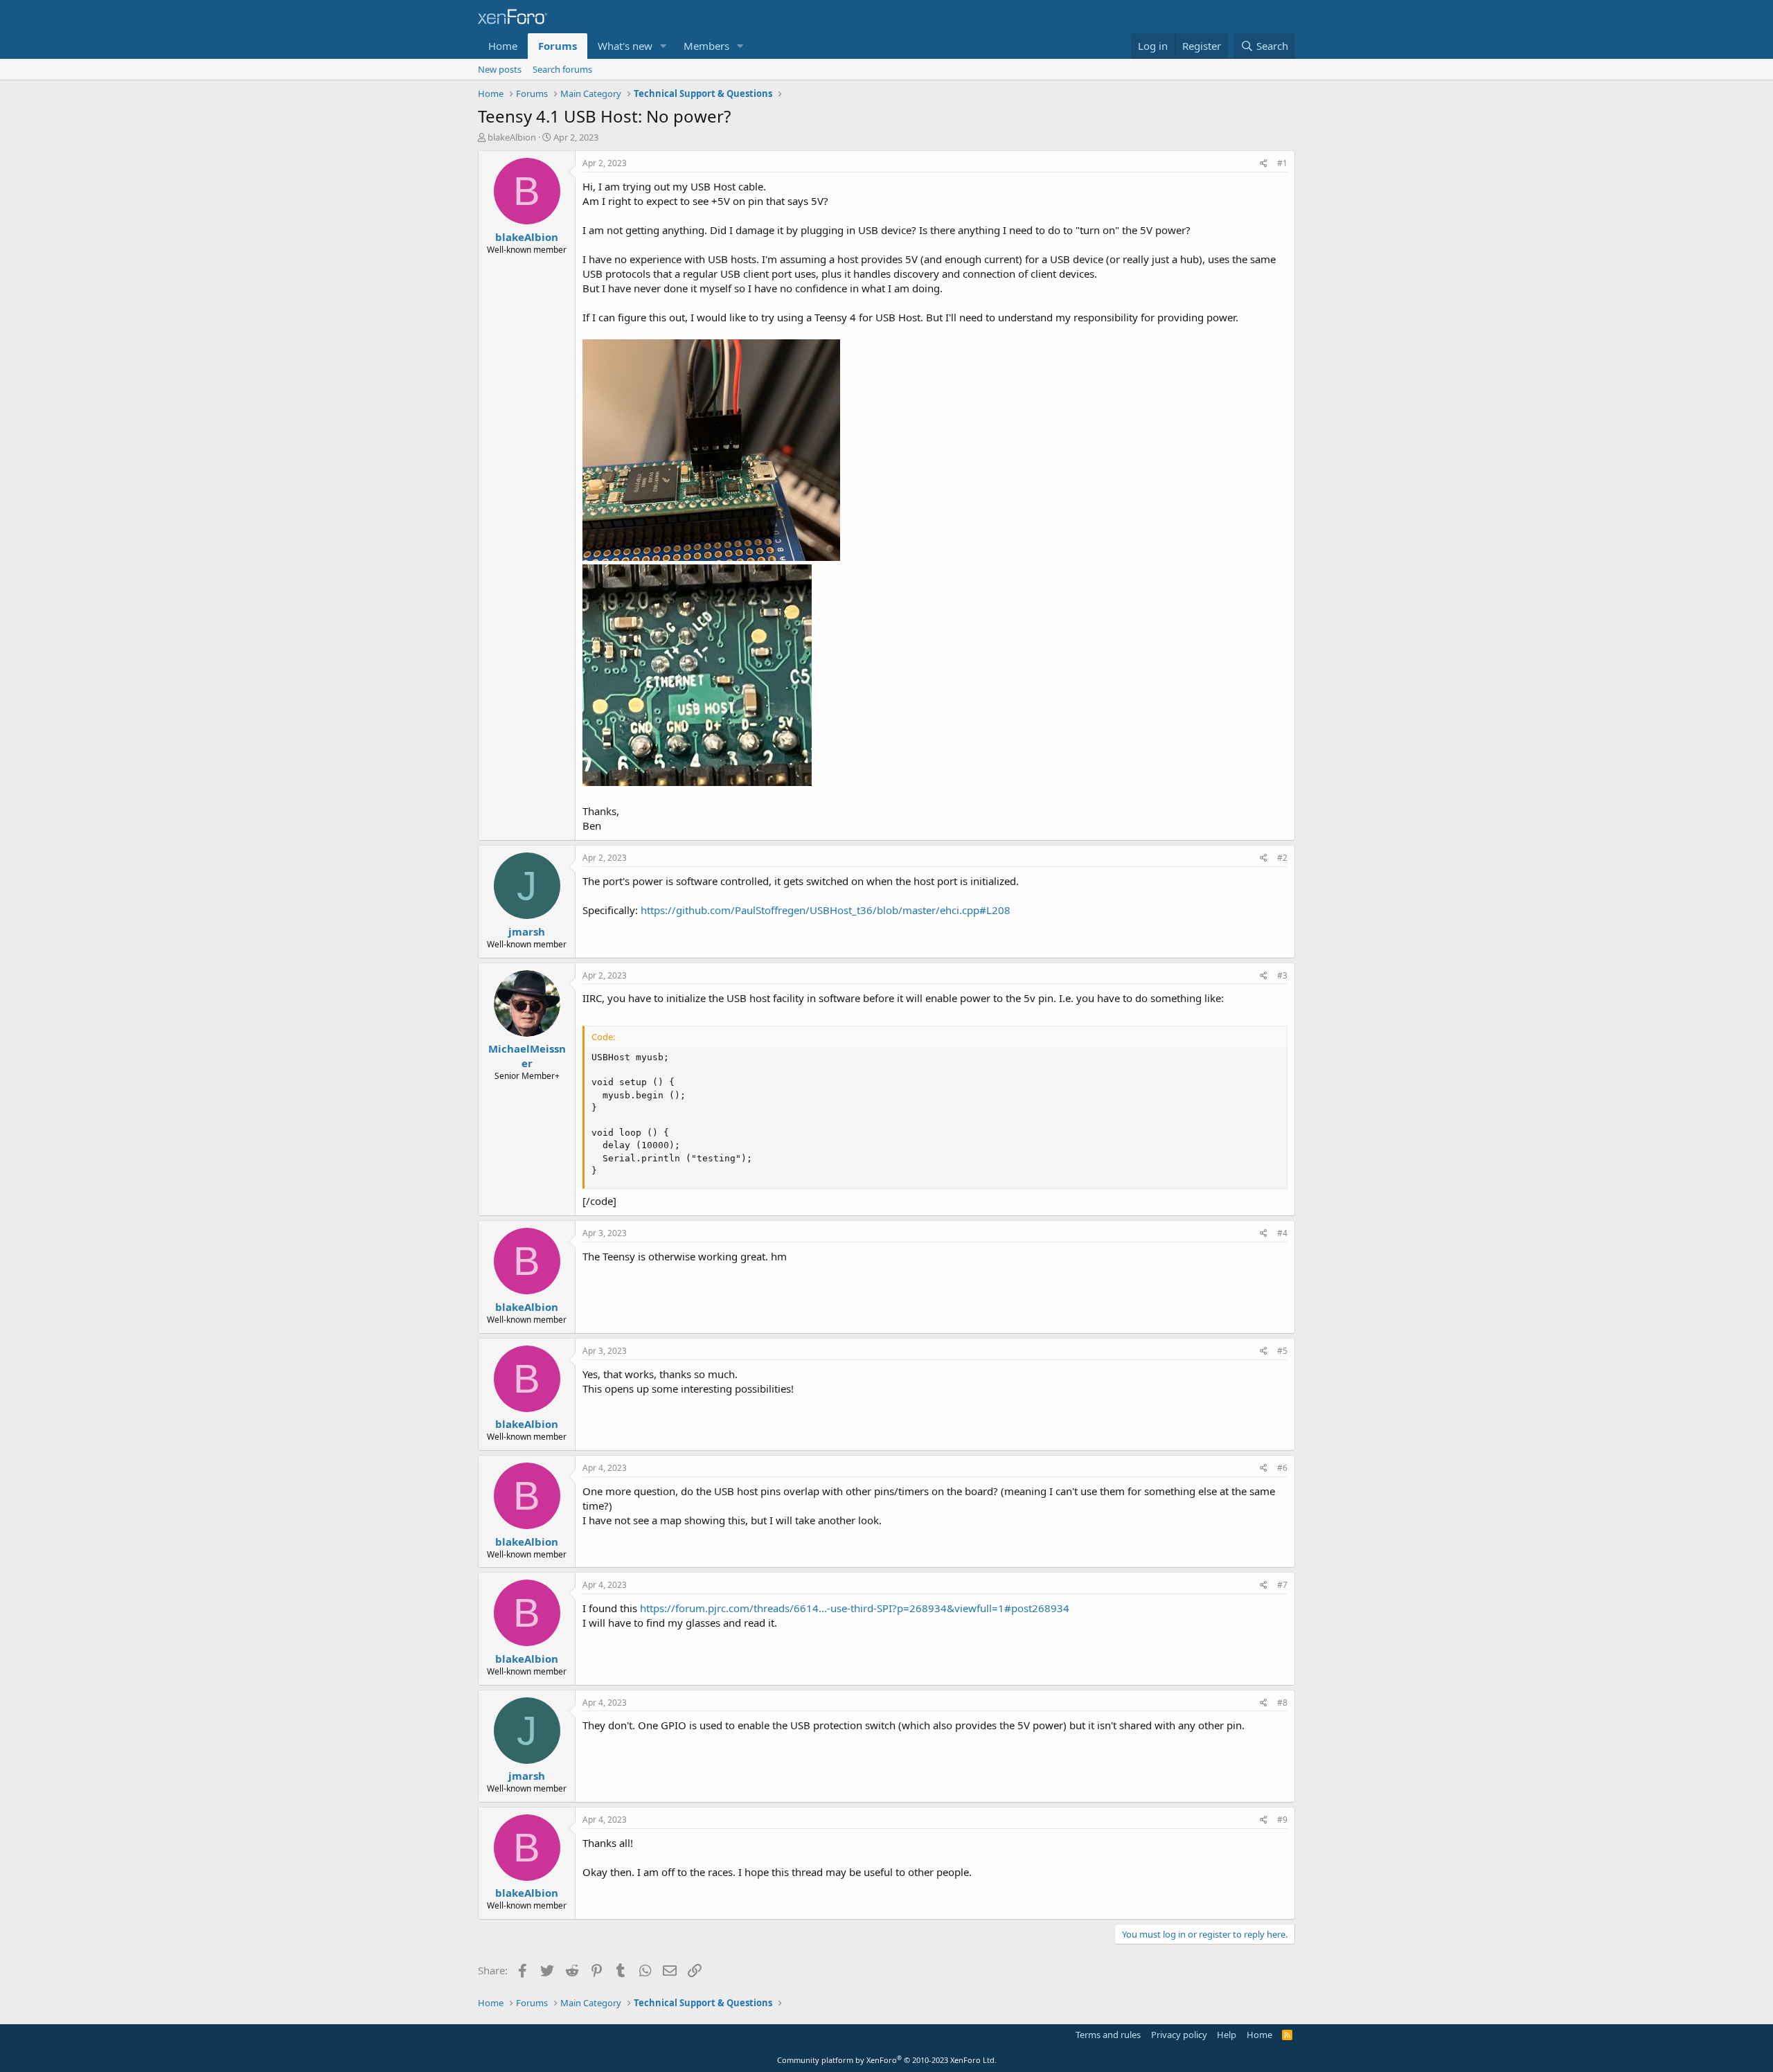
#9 (1282, 1820)
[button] (663, 46)
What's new (625, 46)
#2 (1282, 858)
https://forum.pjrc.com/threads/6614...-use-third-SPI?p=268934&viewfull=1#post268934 (855, 1608)
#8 (1282, 1703)
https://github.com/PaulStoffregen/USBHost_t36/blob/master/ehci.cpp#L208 (826, 910)
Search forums (562, 69)
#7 (1282, 1585)
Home (503, 46)
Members (706, 46)
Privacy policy (1179, 2035)
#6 (1282, 1468)
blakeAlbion (512, 137)
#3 (1282, 975)
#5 (1282, 1351)
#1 (1282, 163)
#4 (1282, 1233)
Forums (558, 46)
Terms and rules (1108, 2035)
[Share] (1264, 164)
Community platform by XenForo (887, 2060)
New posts (500, 69)
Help (1227, 2035)
